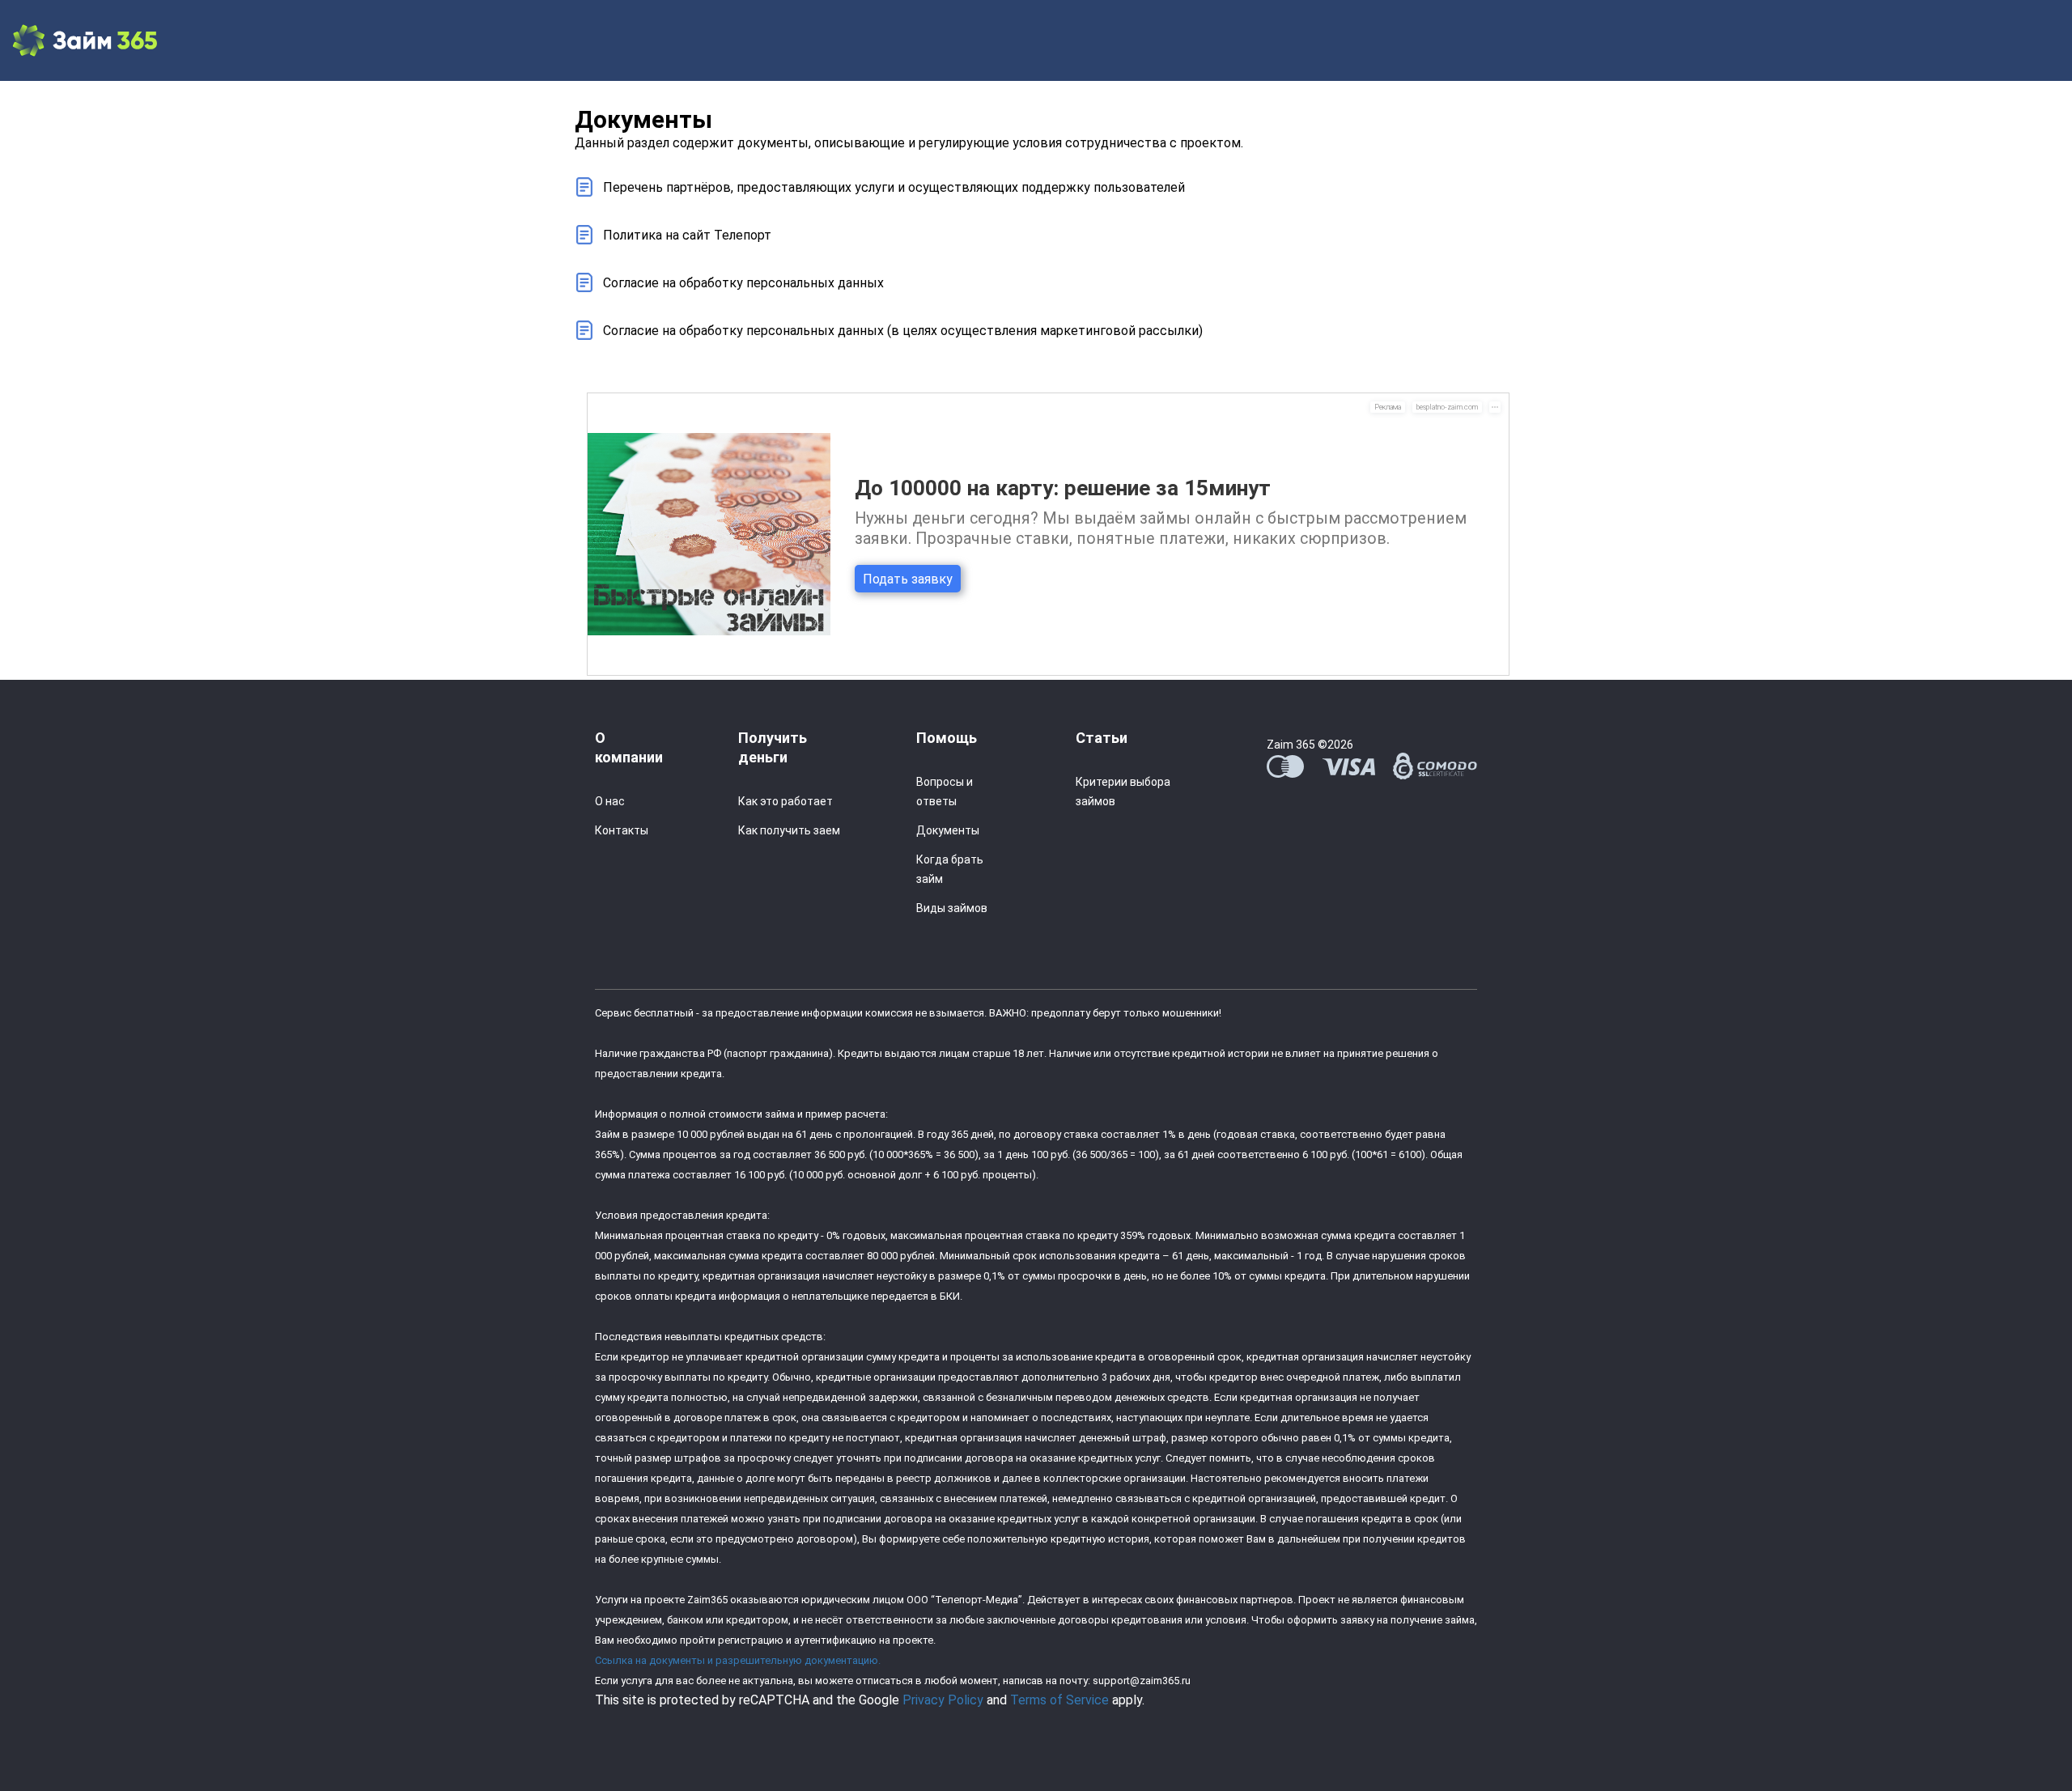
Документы (948, 830)
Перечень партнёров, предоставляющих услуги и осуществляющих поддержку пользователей (894, 187)
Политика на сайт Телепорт (687, 235)
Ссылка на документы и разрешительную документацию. (738, 1660)
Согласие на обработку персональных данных (743, 283)
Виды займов (952, 908)
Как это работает (785, 801)
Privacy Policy (943, 1700)
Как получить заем (789, 830)
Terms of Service (1059, 1700)
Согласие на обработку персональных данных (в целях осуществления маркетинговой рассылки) (903, 331)
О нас (610, 801)
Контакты (622, 830)
